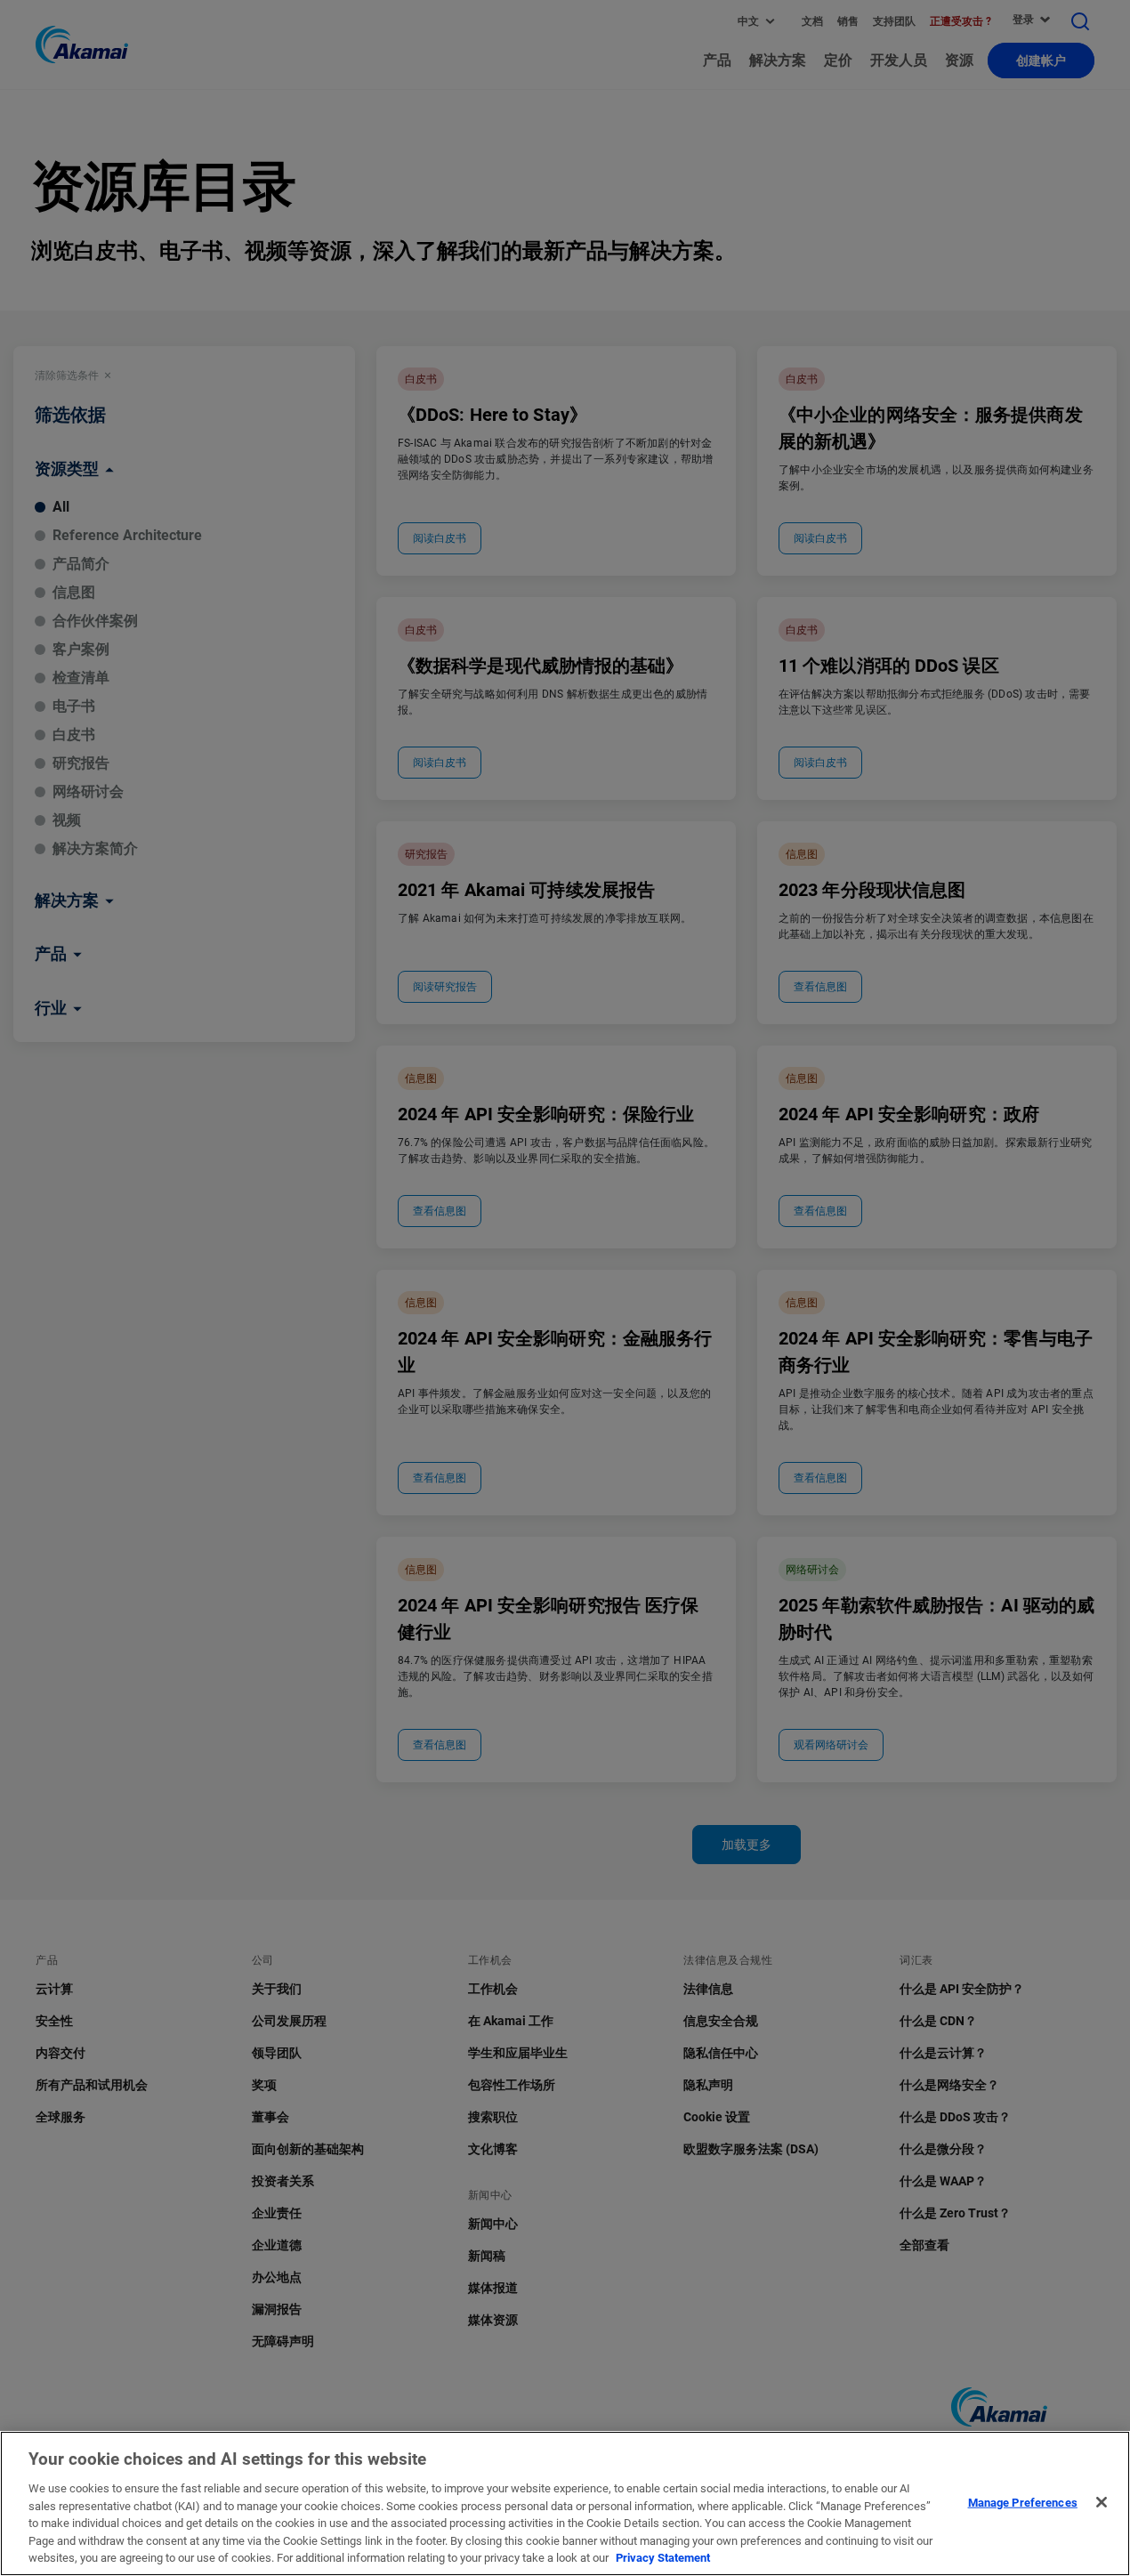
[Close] (1102, 2502)
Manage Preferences (1023, 2502)
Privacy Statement (663, 2558)
